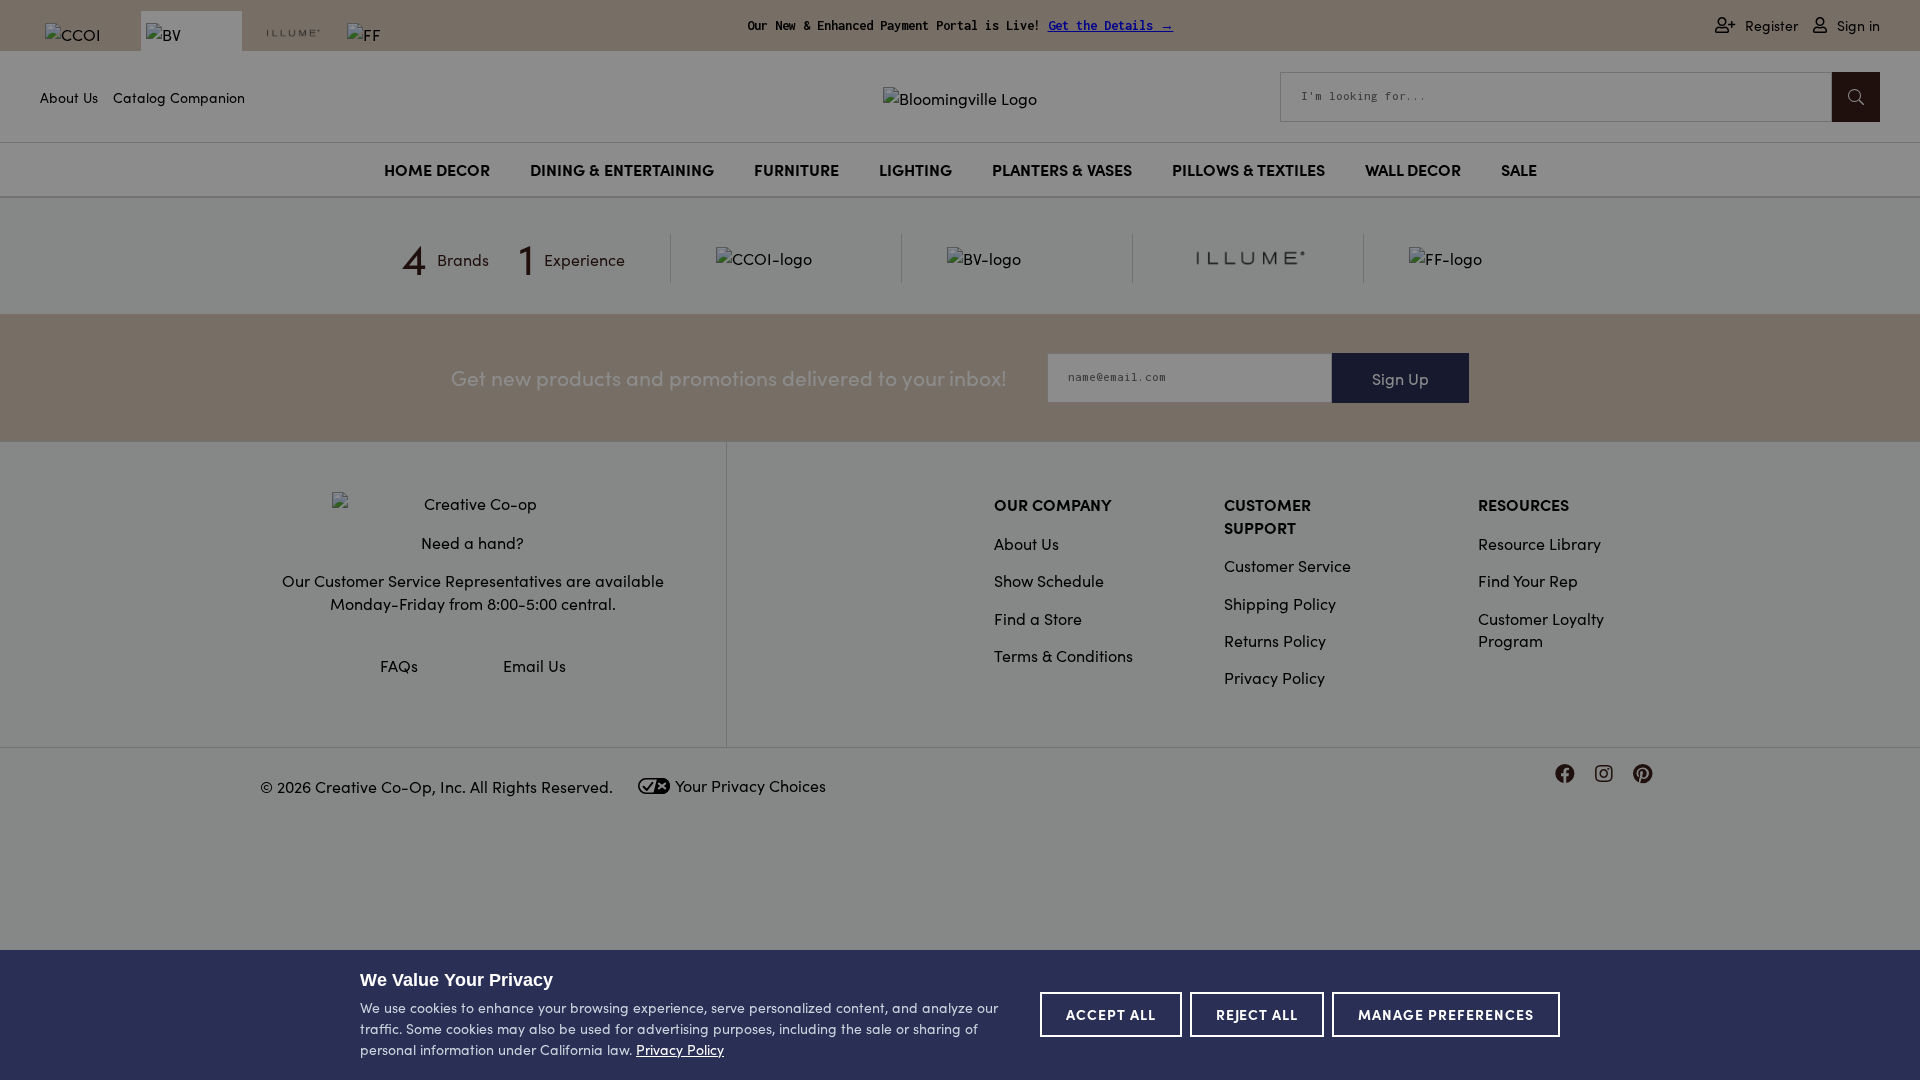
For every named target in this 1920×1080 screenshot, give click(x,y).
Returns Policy (1275, 640)
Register (1771, 25)
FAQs (399, 665)
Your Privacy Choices (750, 785)
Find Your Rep (1528, 580)
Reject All (1257, 1014)
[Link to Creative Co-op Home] (473, 503)
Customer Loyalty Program (1541, 629)
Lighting (915, 169)
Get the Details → (1111, 25)
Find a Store (1038, 618)
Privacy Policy (1274, 677)
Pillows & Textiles (1248, 169)
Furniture (796, 169)
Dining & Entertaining (622, 169)
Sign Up (1400, 378)
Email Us (534, 665)
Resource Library (1539, 543)
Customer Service (1287, 565)
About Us (69, 97)
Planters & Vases (1062, 169)
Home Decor (437, 169)
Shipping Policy (1280, 603)
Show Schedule (1049, 580)
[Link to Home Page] (960, 95)
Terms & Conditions (1063, 655)
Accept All (1111, 1014)
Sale (1519, 169)
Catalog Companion (179, 97)
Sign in (1858, 25)
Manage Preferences (1446, 1014)
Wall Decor (1413, 169)
